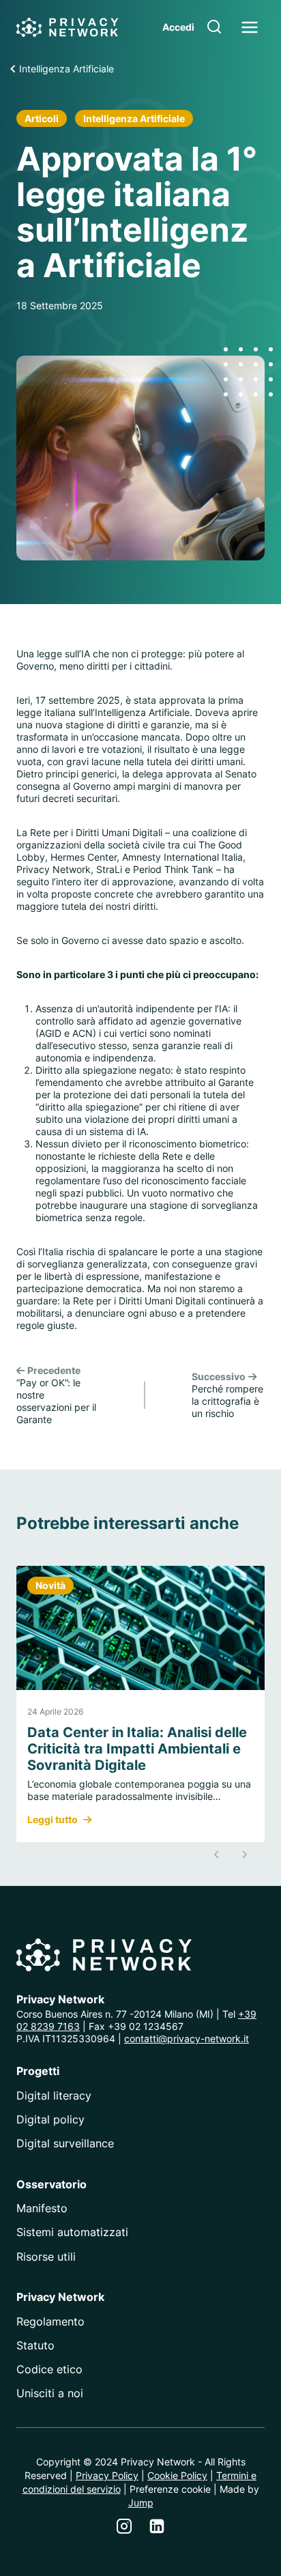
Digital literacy (54, 2095)
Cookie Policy (177, 2475)
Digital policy (50, 2119)
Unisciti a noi (50, 2393)
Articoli (42, 118)
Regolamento (50, 2321)
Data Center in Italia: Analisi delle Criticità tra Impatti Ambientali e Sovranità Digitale (137, 1749)
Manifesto (42, 2208)
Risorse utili (46, 2257)
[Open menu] (249, 27)
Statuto (35, 2345)
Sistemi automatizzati (72, 2232)
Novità (50, 1585)
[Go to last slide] (217, 1855)
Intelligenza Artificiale (134, 118)
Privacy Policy (107, 2475)
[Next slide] (244, 1855)
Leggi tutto (53, 1820)
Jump (141, 2503)
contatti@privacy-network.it (187, 2038)
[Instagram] (124, 2526)
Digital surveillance (65, 2143)
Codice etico (49, 2369)
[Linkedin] (157, 2526)
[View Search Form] (214, 27)
